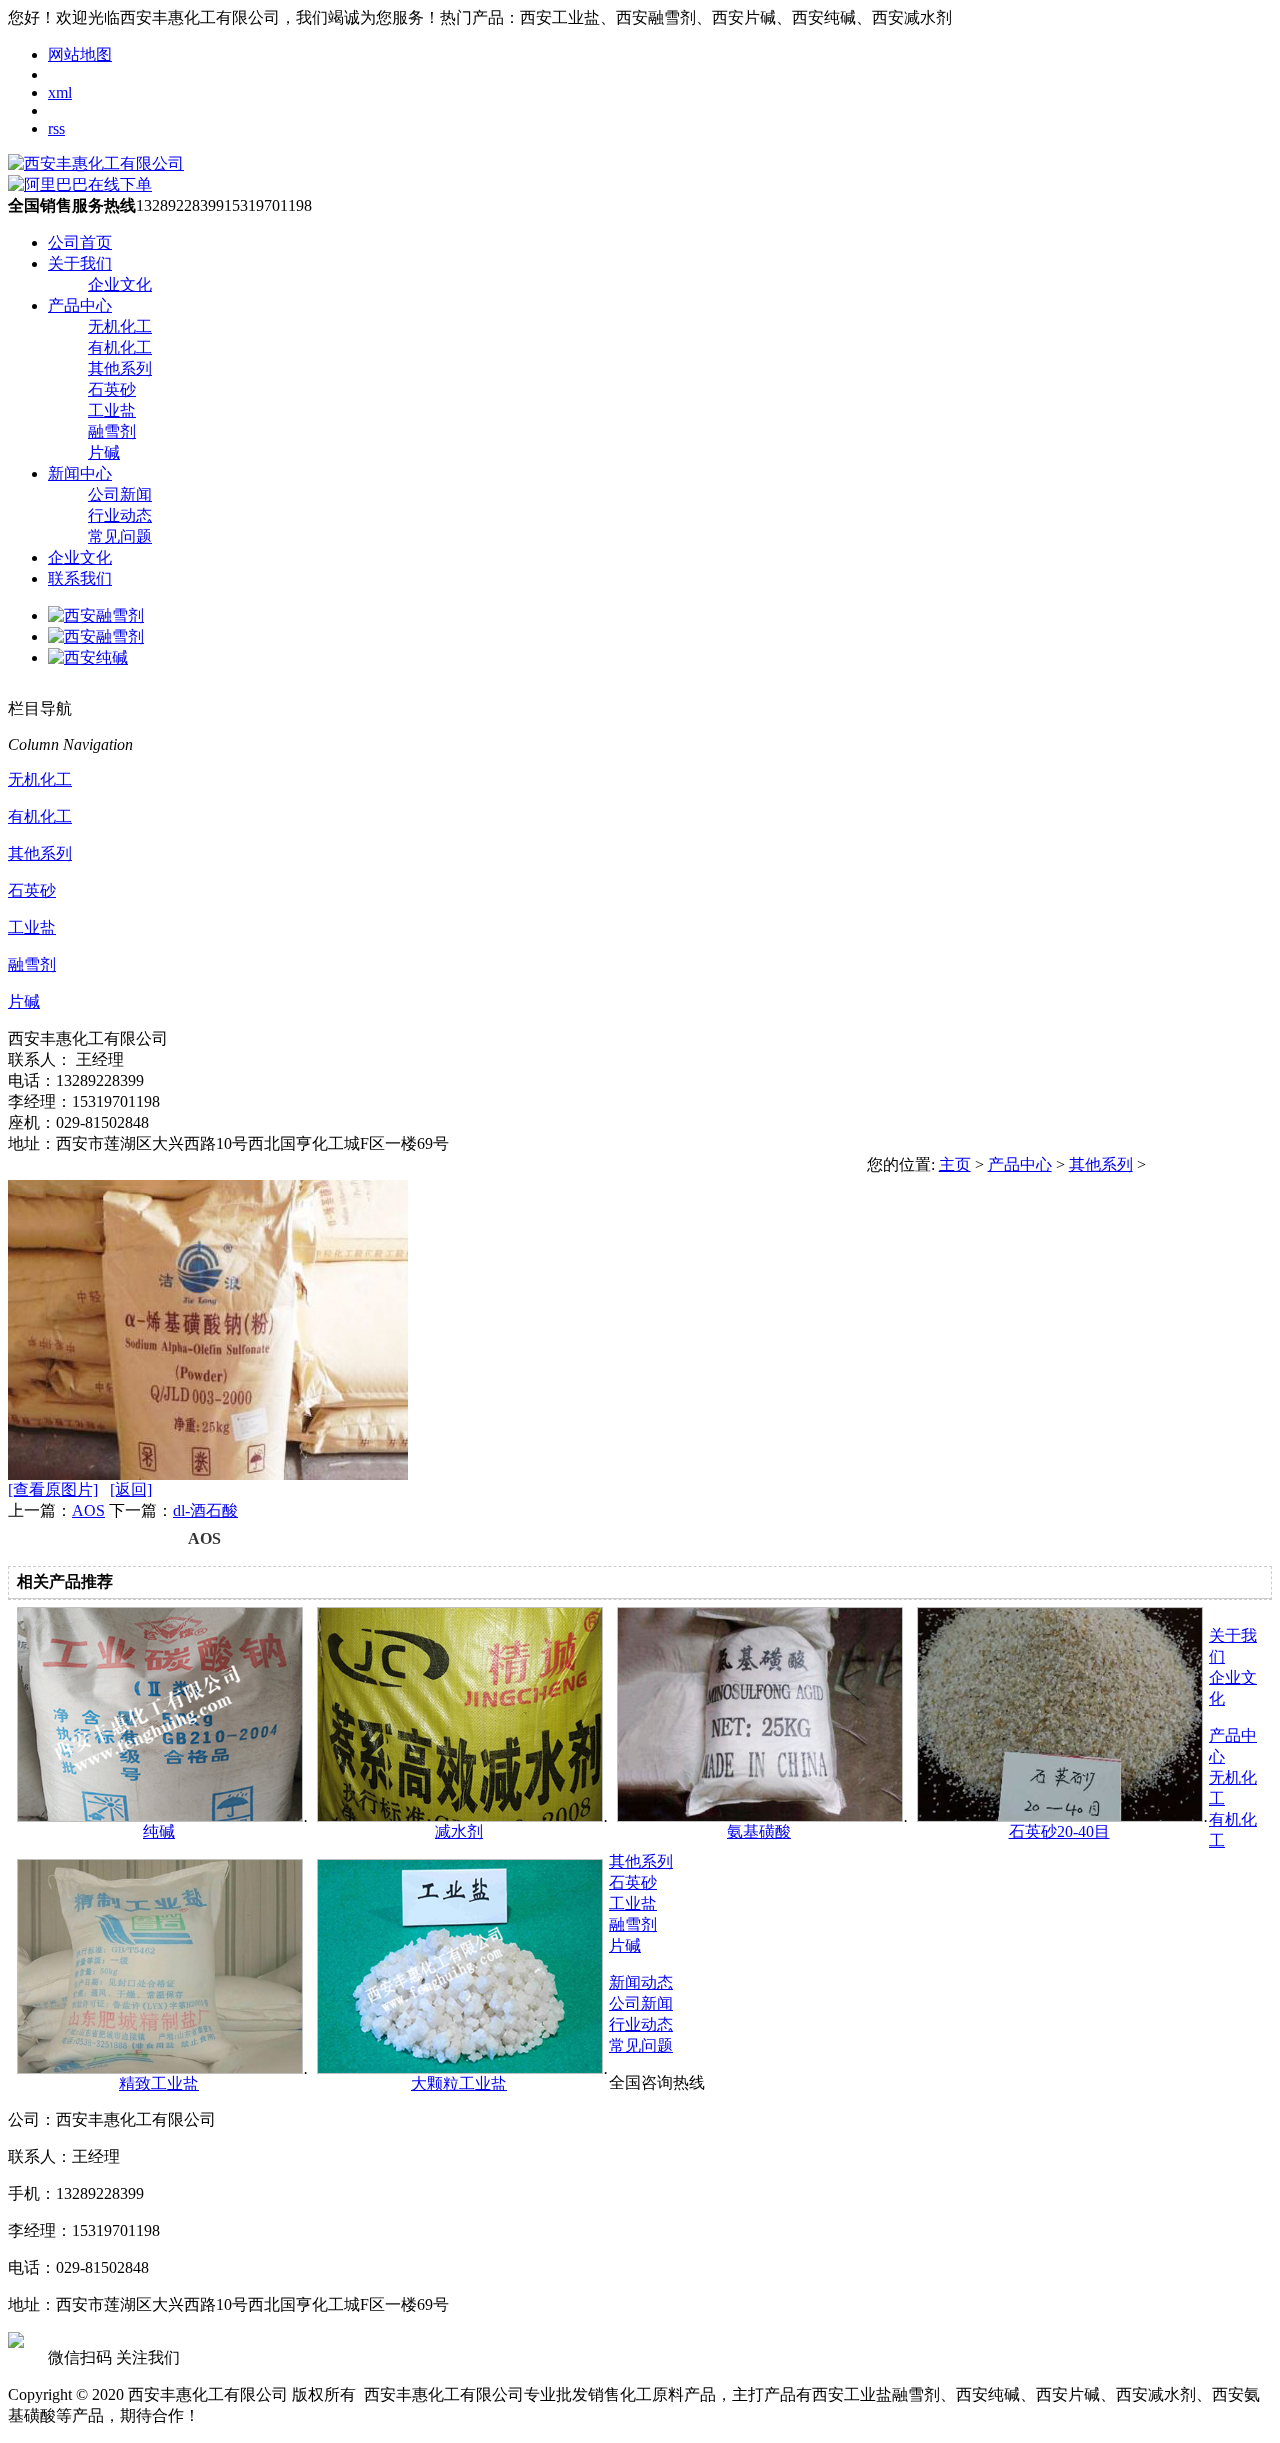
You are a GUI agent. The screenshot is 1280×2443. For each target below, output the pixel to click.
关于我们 (80, 263)
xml (60, 92)
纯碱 (159, 1831)
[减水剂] (460, 1816)
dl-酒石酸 (205, 1510)
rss (56, 128)
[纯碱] (160, 1816)
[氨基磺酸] (760, 1816)
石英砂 (112, 389)
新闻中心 (80, 473)
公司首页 (80, 242)
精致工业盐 (159, 2083)
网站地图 (80, 54)
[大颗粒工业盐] (460, 2068)
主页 (955, 1164)
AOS (88, 1510)
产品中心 (80, 305)
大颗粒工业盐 (459, 2083)
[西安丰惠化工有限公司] (96, 163)
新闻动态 (641, 1982)
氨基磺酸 (759, 1831)
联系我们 (80, 578)
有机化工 (120, 347)
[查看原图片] (53, 1489)
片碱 (104, 452)
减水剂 (459, 1831)
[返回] (131, 1489)
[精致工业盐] (160, 2068)
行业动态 (120, 515)
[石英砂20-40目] (1060, 1816)
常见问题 (120, 536)
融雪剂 (112, 431)
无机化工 (120, 326)
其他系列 (120, 368)
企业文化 (120, 284)
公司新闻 (120, 494)
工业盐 (112, 410)
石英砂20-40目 (1059, 1831)
